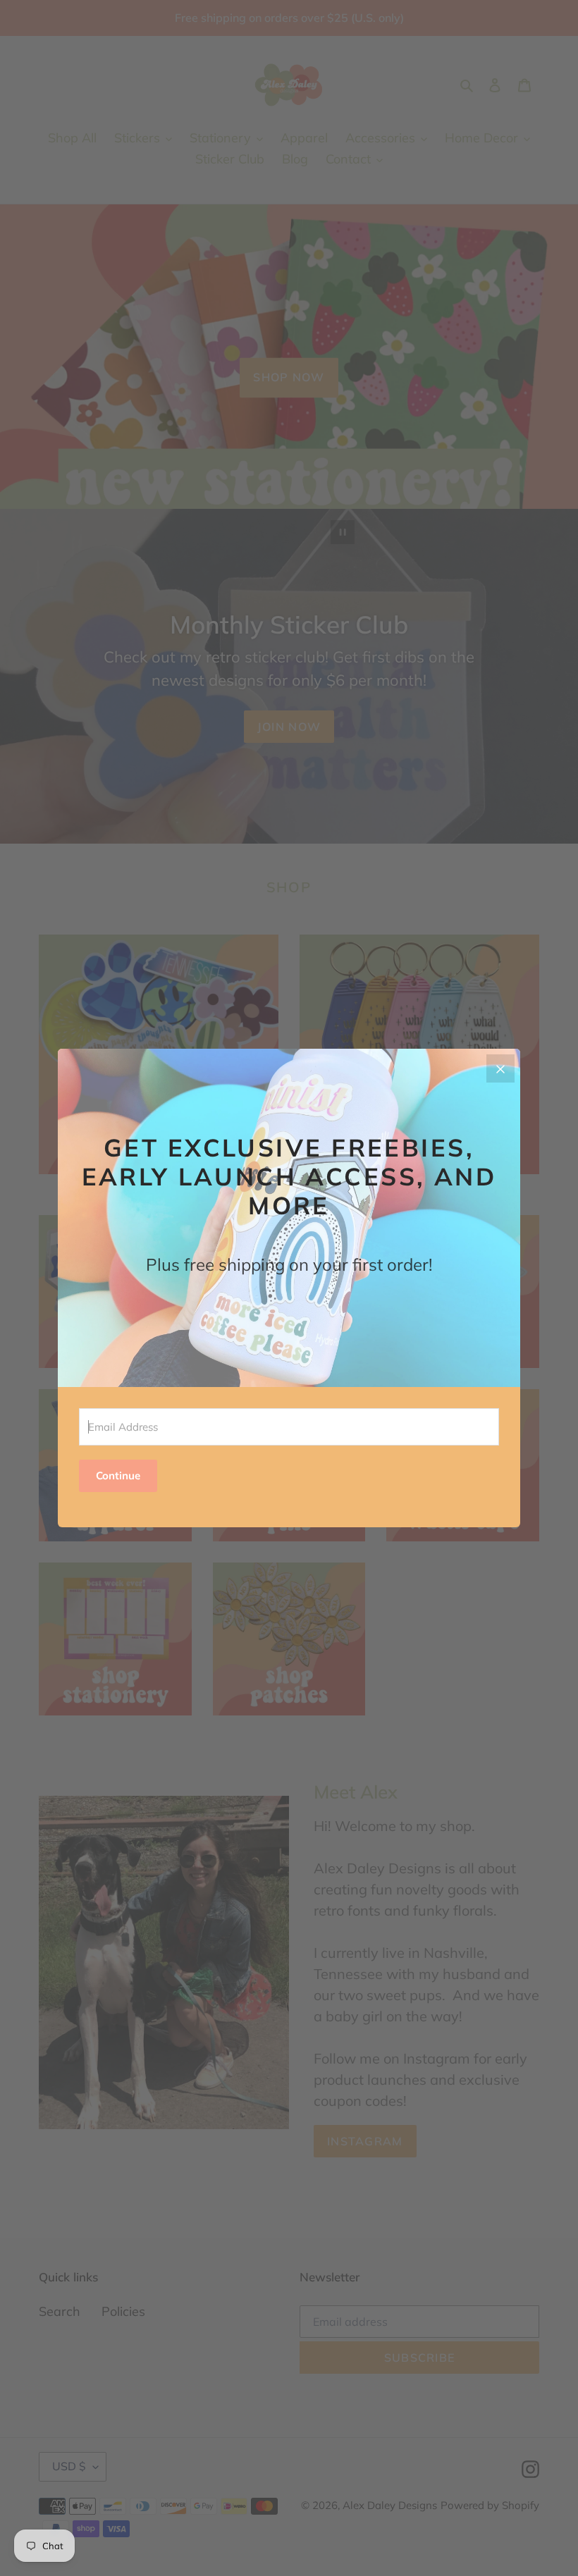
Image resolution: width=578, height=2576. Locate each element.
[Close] (500, 1068)
